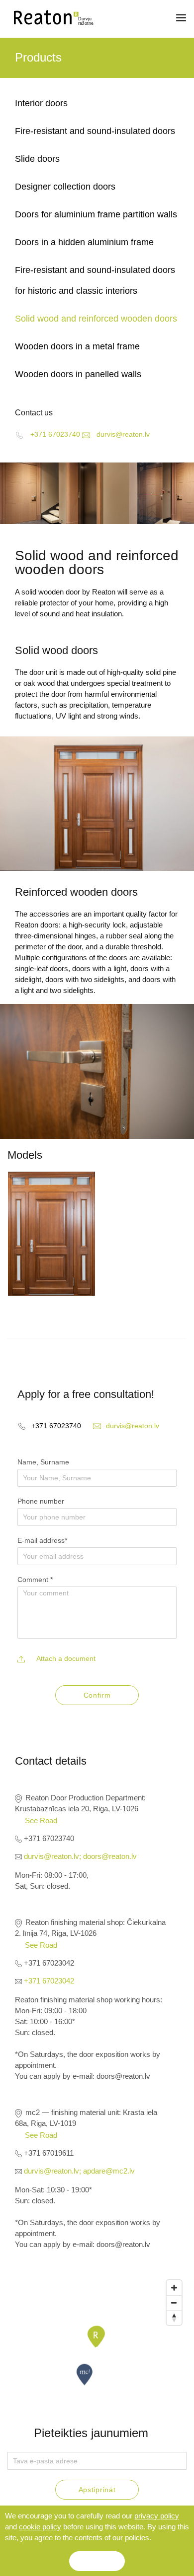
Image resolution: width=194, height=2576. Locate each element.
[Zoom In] (174, 2288)
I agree (97, 2561)
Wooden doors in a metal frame (77, 346)
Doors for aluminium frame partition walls (96, 214)
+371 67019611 (48, 2153)
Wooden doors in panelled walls (78, 374)
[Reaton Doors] (50, 18)
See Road (41, 1820)
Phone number (41, 1501)
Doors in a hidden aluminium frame (84, 242)
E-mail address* (42, 1540)
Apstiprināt (97, 2490)
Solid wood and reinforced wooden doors (96, 319)
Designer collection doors (65, 187)
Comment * (35, 1580)
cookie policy (40, 2527)
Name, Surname (43, 1462)
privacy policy (157, 2516)
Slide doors (37, 159)
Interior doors (41, 103)
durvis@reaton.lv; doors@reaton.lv (79, 1856)
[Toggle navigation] (181, 18)
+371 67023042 (48, 1963)
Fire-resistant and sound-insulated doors (95, 131)
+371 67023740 (48, 1838)
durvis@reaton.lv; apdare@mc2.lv (78, 2171)
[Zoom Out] (174, 2303)
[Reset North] (174, 2317)
